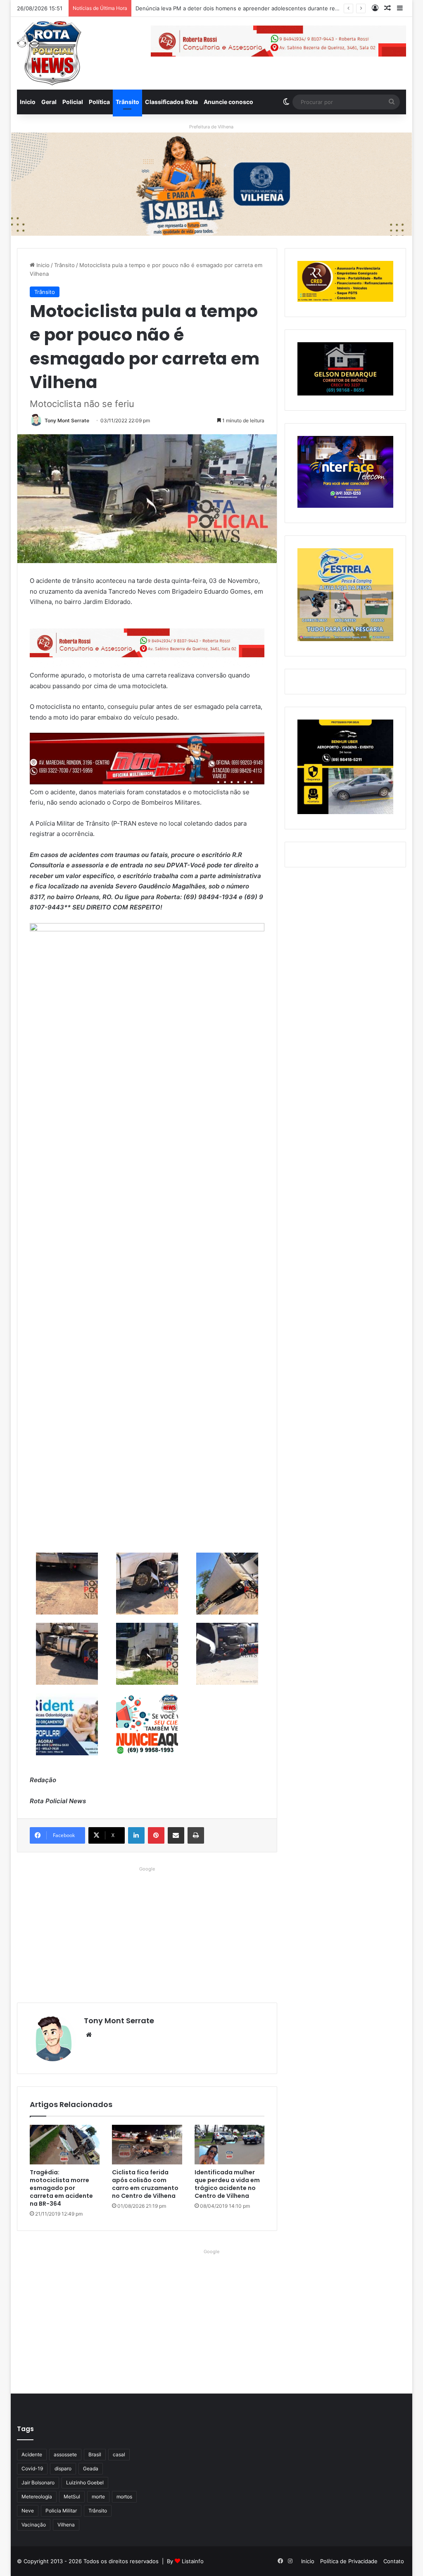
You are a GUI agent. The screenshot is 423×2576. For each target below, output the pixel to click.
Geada (91, 2468)
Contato (394, 2561)
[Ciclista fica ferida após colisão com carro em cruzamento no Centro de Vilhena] (147, 2145)
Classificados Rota (171, 102)
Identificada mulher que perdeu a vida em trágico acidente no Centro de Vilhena (227, 2184)
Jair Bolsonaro (38, 2482)
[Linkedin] (136, 1835)
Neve (28, 2511)
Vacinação (34, 2525)
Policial (73, 102)
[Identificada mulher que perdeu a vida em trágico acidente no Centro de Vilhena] (230, 2145)
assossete (65, 2454)
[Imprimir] (196, 1835)
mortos (124, 2497)
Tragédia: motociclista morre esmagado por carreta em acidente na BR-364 (61, 2188)
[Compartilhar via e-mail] (176, 1835)
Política (99, 102)
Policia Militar (61, 2511)
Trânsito (127, 102)
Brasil (95, 2454)
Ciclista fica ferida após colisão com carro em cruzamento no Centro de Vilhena (145, 2184)
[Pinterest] (156, 1835)
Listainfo (193, 2561)
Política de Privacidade (349, 2561)
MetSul (72, 2497)
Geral (49, 102)
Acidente (32, 2454)
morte (98, 2497)
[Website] (89, 2035)
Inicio (28, 102)
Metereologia (37, 2497)
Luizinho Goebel (85, 2482)
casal (119, 2454)
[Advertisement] (147, 1932)
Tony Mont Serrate (67, 420)
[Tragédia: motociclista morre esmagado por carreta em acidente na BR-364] (65, 2145)
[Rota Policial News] (49, 53)
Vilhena (66, 2525)
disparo (63, 2468)
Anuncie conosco (228, 102)
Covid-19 (32, 2468)
